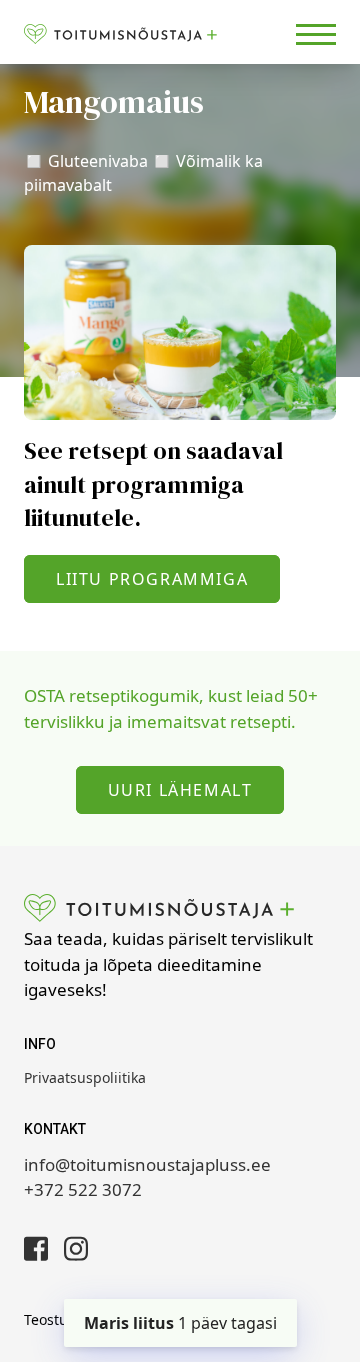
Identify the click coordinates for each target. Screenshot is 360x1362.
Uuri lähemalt (180, 790)
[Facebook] (36, 1248)
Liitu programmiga (152, 579)
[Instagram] (76, 1248)
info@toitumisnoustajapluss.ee (147, 1164)
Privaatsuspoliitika (85, 1077)
